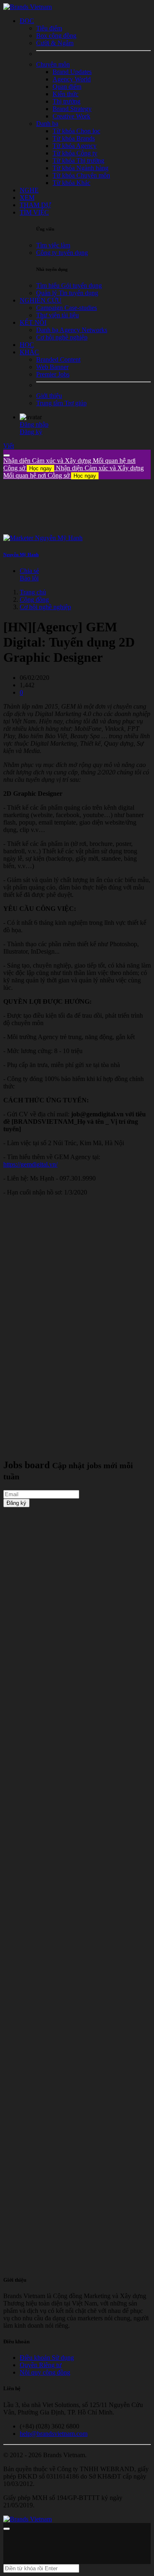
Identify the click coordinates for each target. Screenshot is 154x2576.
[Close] (7, 455)
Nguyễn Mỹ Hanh (21, 554)
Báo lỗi (29, 578)
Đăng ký (31, 432)
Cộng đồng (34, 600)
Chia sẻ (29, 571)
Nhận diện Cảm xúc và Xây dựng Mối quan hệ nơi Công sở (74, 472)
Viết (9, 446)
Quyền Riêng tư (41, 2365)
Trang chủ (33, 592)
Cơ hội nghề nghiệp (45, 607)
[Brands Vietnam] (28, 7)
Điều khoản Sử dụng (47, 2358)
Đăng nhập (34, 424)
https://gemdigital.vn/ (30, 1164)
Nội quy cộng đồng (45, 2372)
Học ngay (40, 468)
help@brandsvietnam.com (54, 2434)
